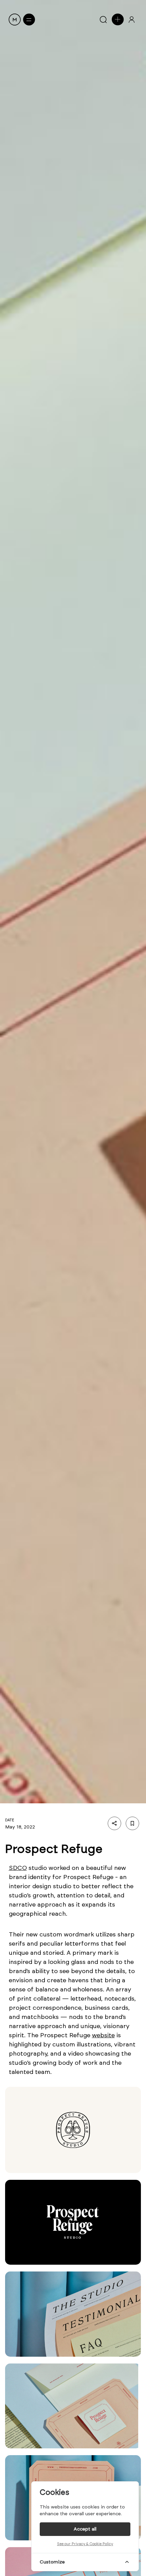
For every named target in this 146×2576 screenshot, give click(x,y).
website (103, 2035)
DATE (10, 1820)
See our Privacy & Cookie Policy (85, 2544)
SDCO (18, 1868)
